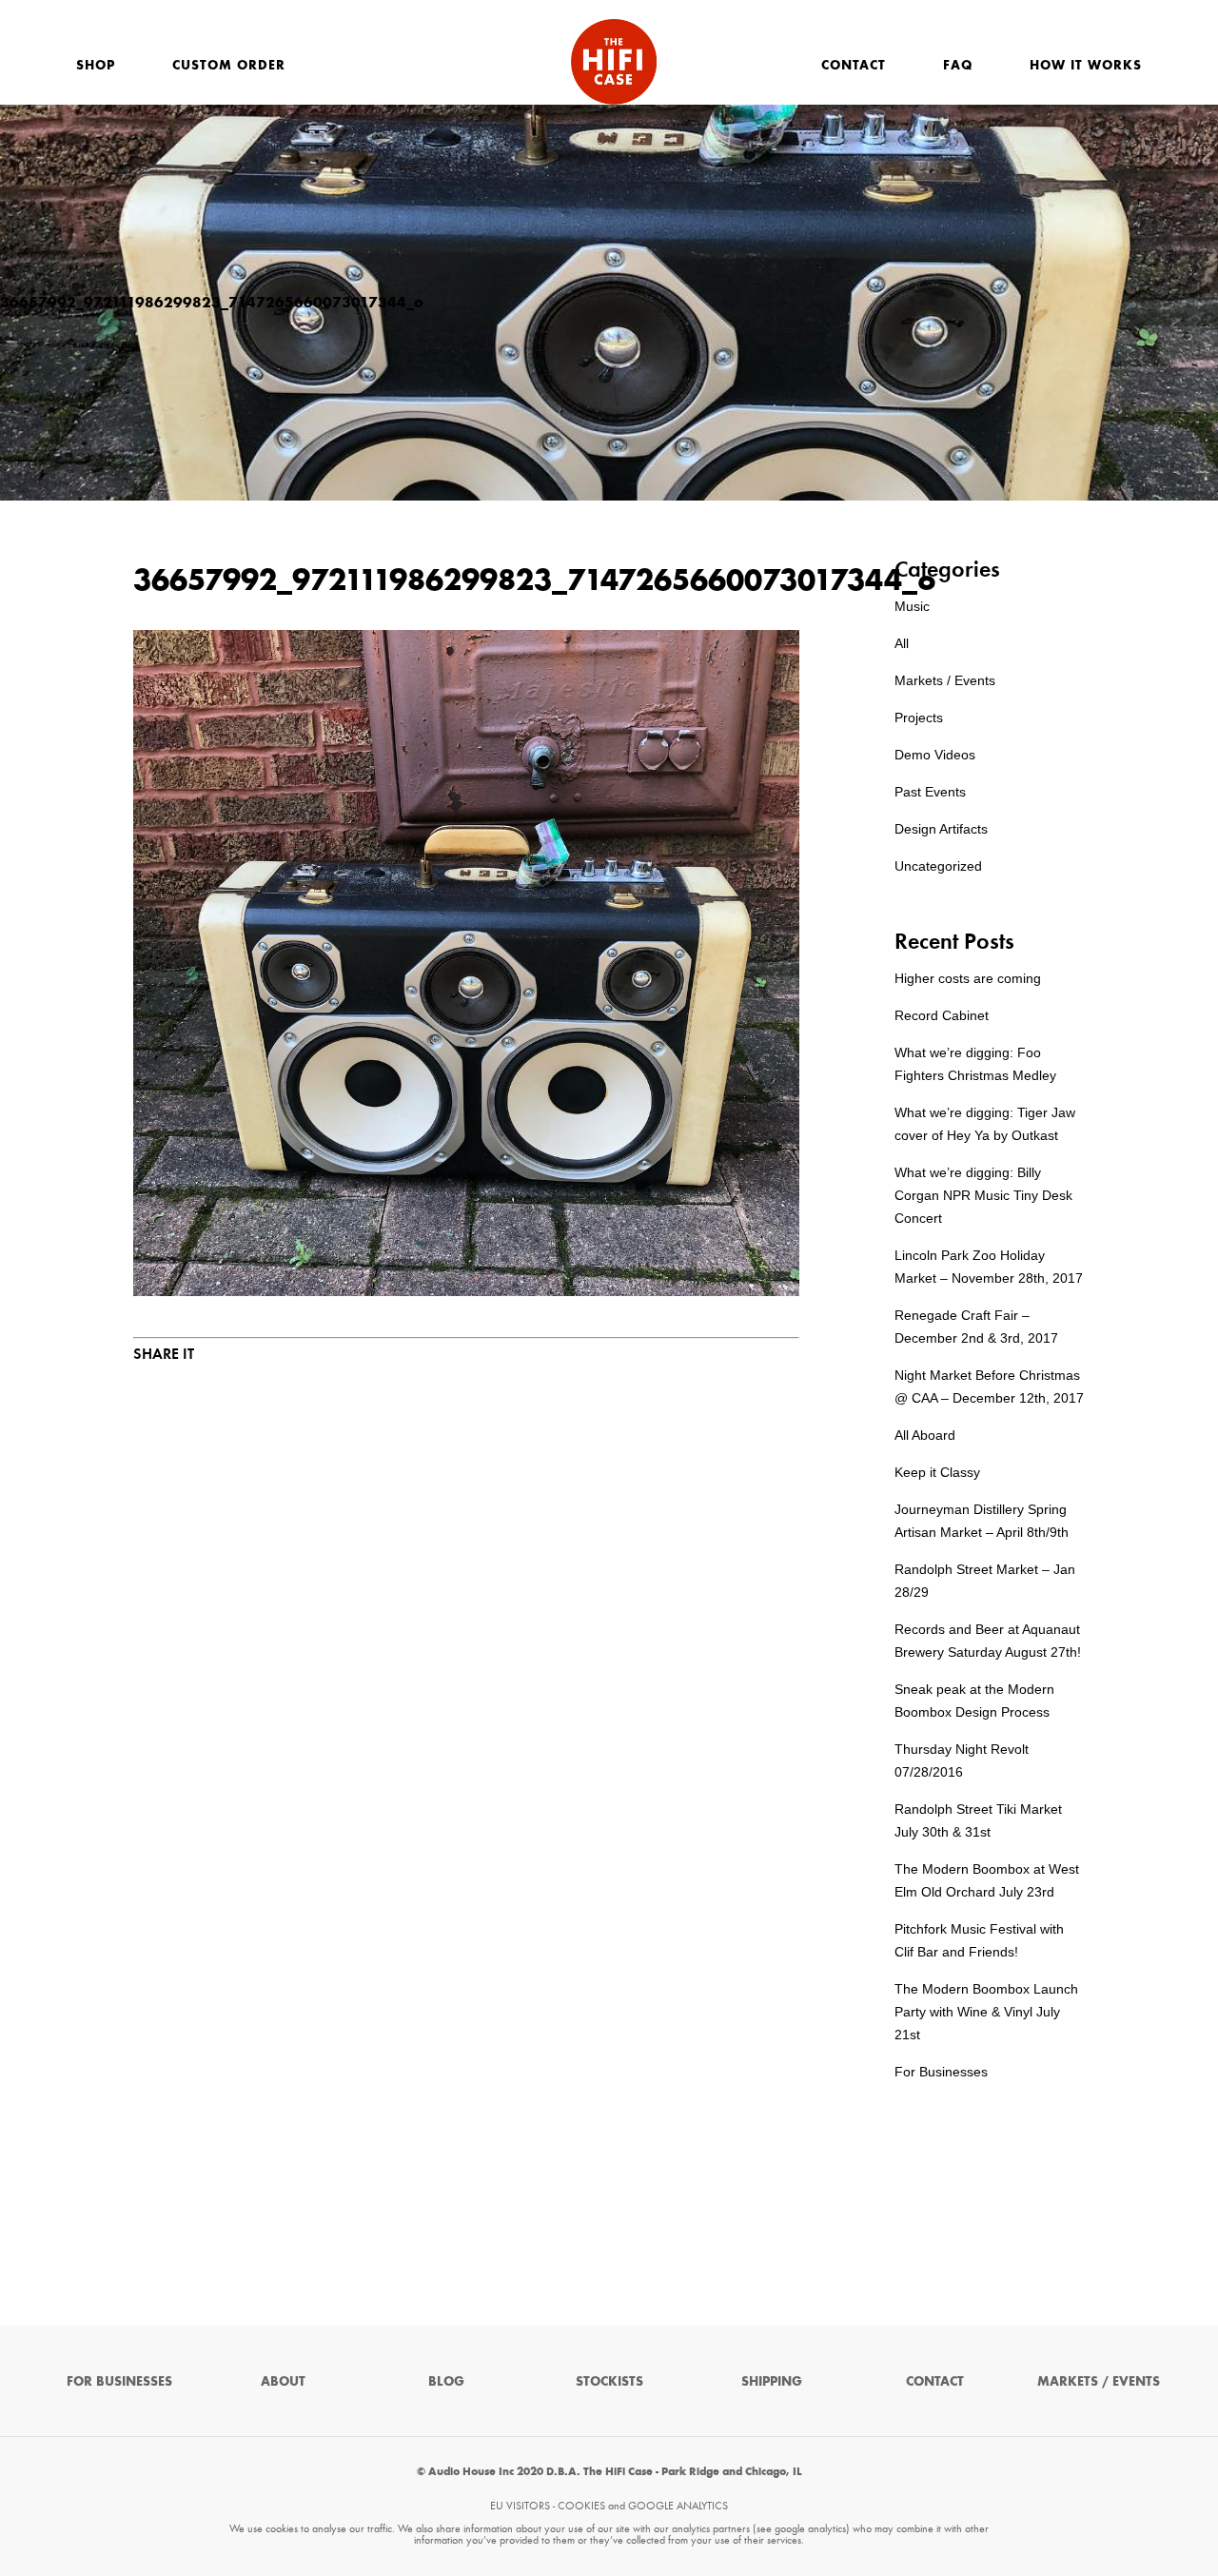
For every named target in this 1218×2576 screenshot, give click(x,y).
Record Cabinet (942, 1015)
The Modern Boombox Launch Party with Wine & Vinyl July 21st (986, 2012)
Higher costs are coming (968, 978)
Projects (919, 718)
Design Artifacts (941, 829)
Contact (854, 65)
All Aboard (925, 1435)
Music (912, 606)
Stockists (609, 2381)
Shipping (772, 2381)
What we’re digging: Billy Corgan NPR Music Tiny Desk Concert (983, 1195)
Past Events (930, 792)
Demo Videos (935, 755)
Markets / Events (945, 680)
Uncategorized (938, 866)
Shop (96, 65)
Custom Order (229, 65)
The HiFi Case (614, 62)
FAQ (958, 65)
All (902, 643)
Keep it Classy (937, 1472)
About (283, 2381)
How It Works (1086, 65)
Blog (446, 2381)
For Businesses (941, 2072)
